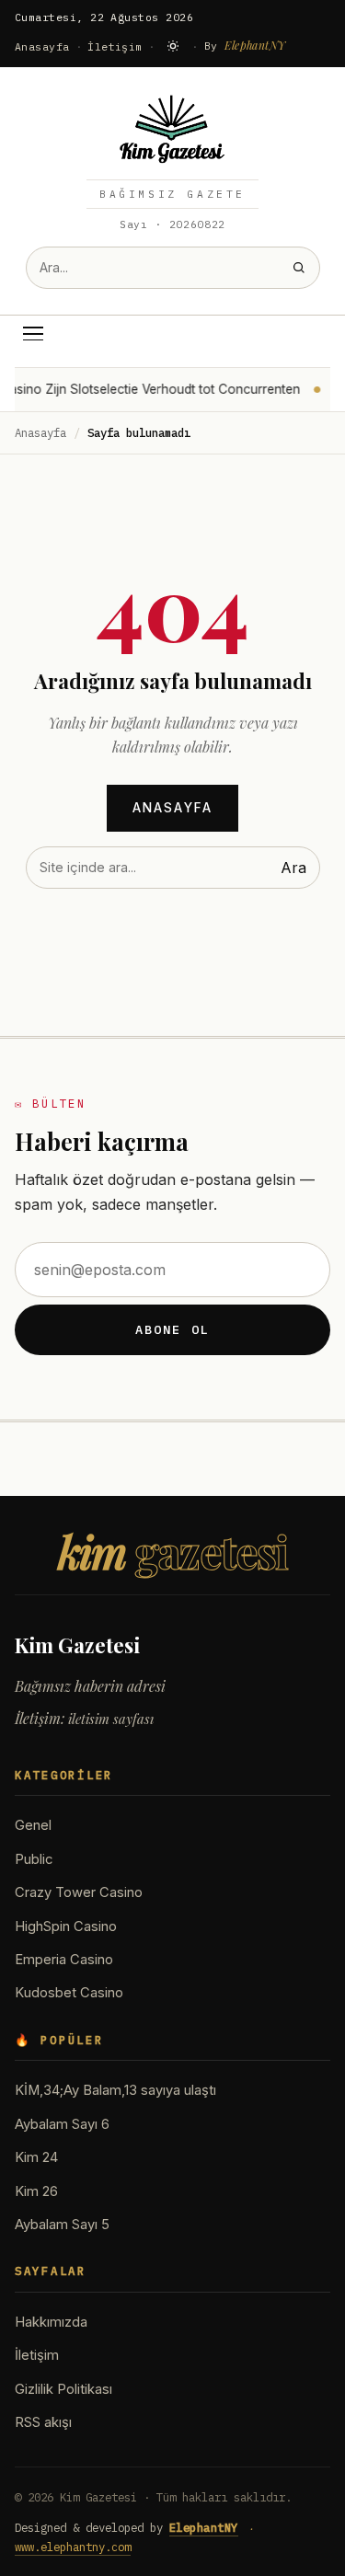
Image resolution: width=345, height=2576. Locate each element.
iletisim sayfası (111, 1719)
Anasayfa (42, 46)
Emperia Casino (64, 1960)
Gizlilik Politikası (63, 2389)
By (245, 45)
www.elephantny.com (73, 2547)
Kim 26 (36, 2191)
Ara (293, 868)
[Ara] (299, 267)
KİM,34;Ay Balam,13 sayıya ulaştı (115, 2090)
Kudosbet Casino (69, 1993)
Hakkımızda (51, 2322)
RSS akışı (43, 2422)
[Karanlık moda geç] (173, 46)
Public (34, 1859)
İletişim (115, 46)
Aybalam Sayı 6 (62, 2124)
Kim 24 (36, 2157)
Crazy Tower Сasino (79, 1892)
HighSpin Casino (66, 1926)
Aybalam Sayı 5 (62, 2225)
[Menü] (33, 334)
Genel (33, 1825)
